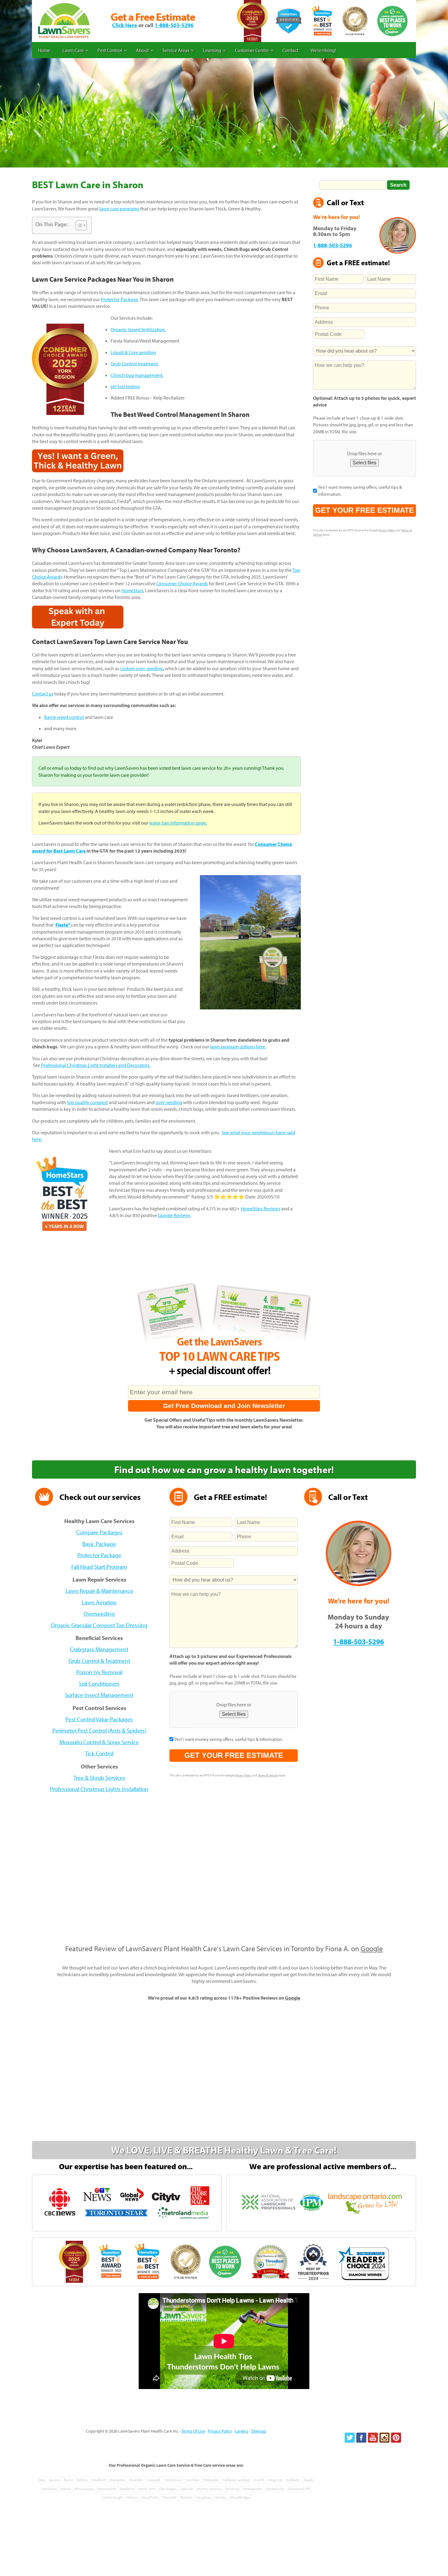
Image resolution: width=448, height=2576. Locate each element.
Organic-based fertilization (138, 329)
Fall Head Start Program (99, 1567)
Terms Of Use (193, 2431)
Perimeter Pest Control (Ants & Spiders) (99, 1730)
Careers (242, 2431)
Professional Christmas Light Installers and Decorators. (96, 1065)
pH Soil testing (125, 386)
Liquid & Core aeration (133, 352)
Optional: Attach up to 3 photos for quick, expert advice (364, 401)
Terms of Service (268, 1775)
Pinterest (396, 2438)
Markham (49, 2489)
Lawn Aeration (99, 1602)
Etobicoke (211, 2480)
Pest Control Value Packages (99, 1719)
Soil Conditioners (99, 1684)
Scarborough (112, 2497)
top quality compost (87, 1102)
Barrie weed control (64, 717)
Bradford (99, 2480)
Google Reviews (174, 1215)
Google (372, 1948)
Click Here (125, 25)
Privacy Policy (387, 530)
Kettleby (293, 2480)
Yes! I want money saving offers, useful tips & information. (360, 490)
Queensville (275, 2489)
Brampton (118, 2480)
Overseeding (99, 1614)
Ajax (42, 2480)
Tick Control (99, 1753)
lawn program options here (238, 1047)
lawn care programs (119, 209)
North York (147, 2489)
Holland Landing (236, 2480)
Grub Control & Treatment (99, 1661)
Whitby (220, 2497)
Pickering (232, 2489)
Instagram (384, 2438)
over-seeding (169, 1102)
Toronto (186, 2497)
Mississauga (84, 2489)
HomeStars (132, 590)
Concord (154, 2480)
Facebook (361, 2438)
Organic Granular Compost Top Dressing (99, 1625)
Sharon (132, 2497)
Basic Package (99, 1544)
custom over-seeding (141, 668)
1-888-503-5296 (174, 25)
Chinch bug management (137, 375)
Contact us (43, 694)
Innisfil (259, 2480)
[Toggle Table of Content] (78, 225)
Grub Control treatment (134, 364)
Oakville (187, 2489)
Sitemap (259, 2431)
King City (275, 2480)
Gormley (193, 2480)
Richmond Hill (299, 2489)
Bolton (82, 2480)
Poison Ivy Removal (99, 1672)
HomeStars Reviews (261, 1209)
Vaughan (204, 2497)
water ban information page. (178, 823)
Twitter (350, 2438)
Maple (308, 2480)
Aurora (55, 2480)
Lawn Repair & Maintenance (99, 1591)
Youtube (373, 2438)
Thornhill (169, 2497)
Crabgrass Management (99, 1649)
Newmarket (107, 2489)
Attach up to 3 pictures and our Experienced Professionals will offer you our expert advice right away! (231, 1659)
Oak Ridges (168, 2489)
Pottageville (253, 2489)
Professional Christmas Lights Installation (99, 1789)
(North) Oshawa (209, 2489)
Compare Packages (99, 1532)
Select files (364, 463)
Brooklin (136, 2480)
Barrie (69, 2480)
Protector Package (119, 299)
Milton (66, 2489)
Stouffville (150, 2497)
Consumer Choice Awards (182, 583)
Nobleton (127, 2489)
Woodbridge (240, 2497)
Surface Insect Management (99, 1695)
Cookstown (173, 2480)
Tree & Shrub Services (99, 1778)
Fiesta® (63, 925)
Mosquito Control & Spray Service (99, 1742)
